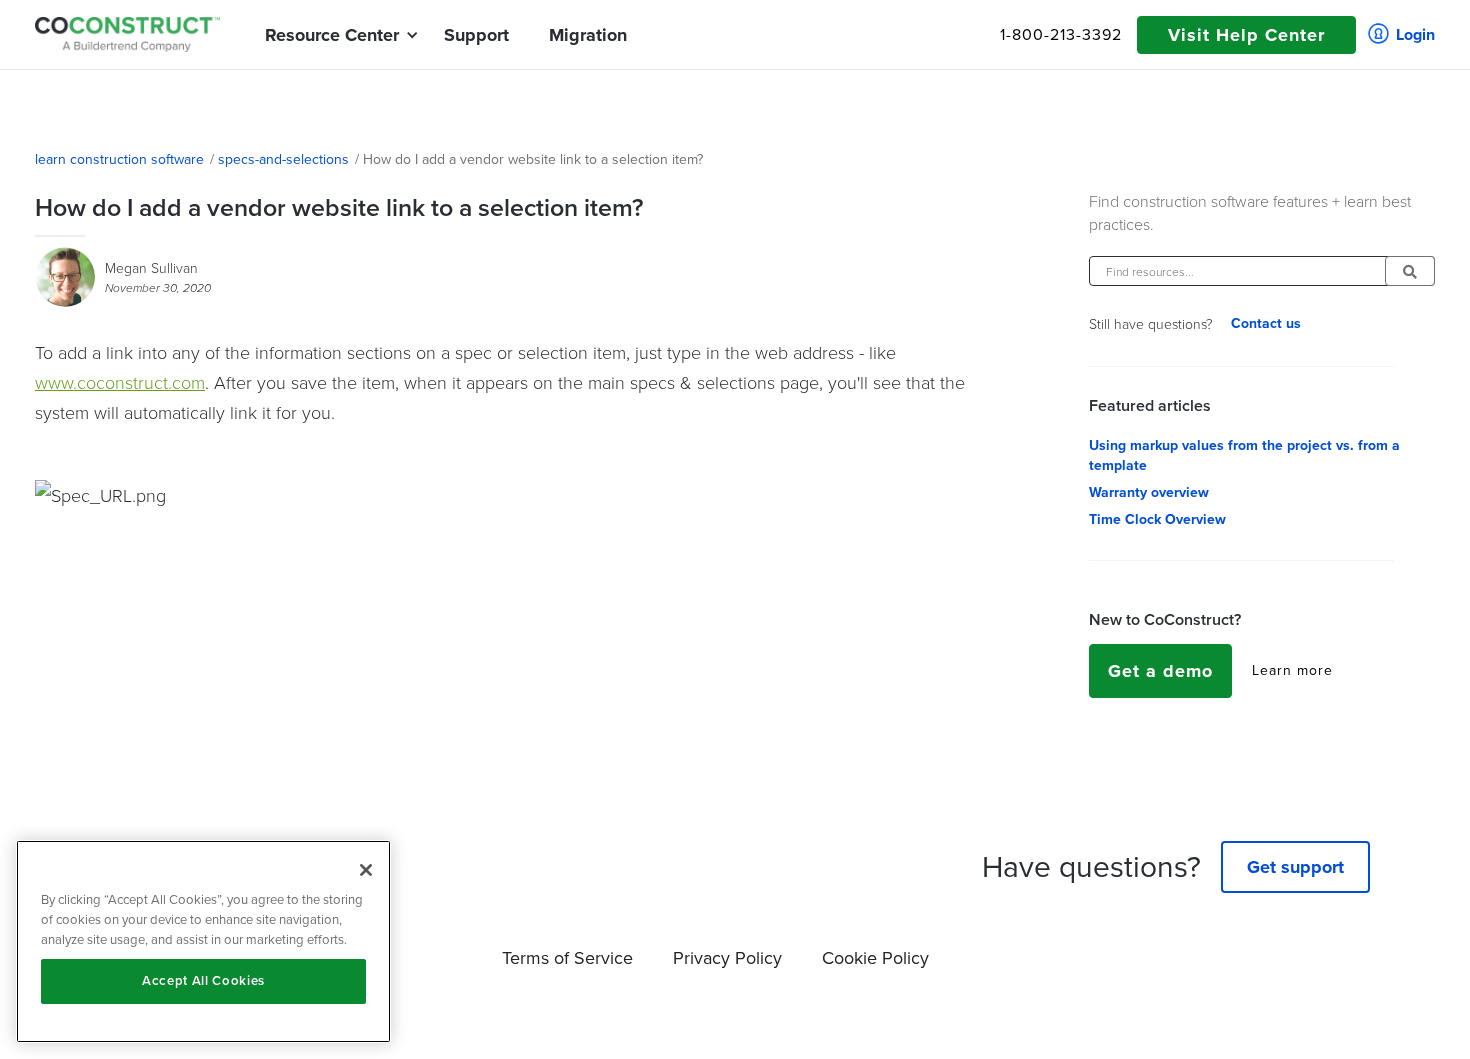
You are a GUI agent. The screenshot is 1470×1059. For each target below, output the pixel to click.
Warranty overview (1149, 493)
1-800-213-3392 (1061, 35)
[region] (203, 941)
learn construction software (119, 160)
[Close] (366, 870)
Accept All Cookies (203, 980)
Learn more (1292, 671)
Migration (588, 35)
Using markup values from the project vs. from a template (1244, 456)
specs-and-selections (283, 160)
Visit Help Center (1246, 35)
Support (476, 35)
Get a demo (1160, 671)
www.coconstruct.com (120, 382)
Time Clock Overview (1157, 520)
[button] (332, 35)
